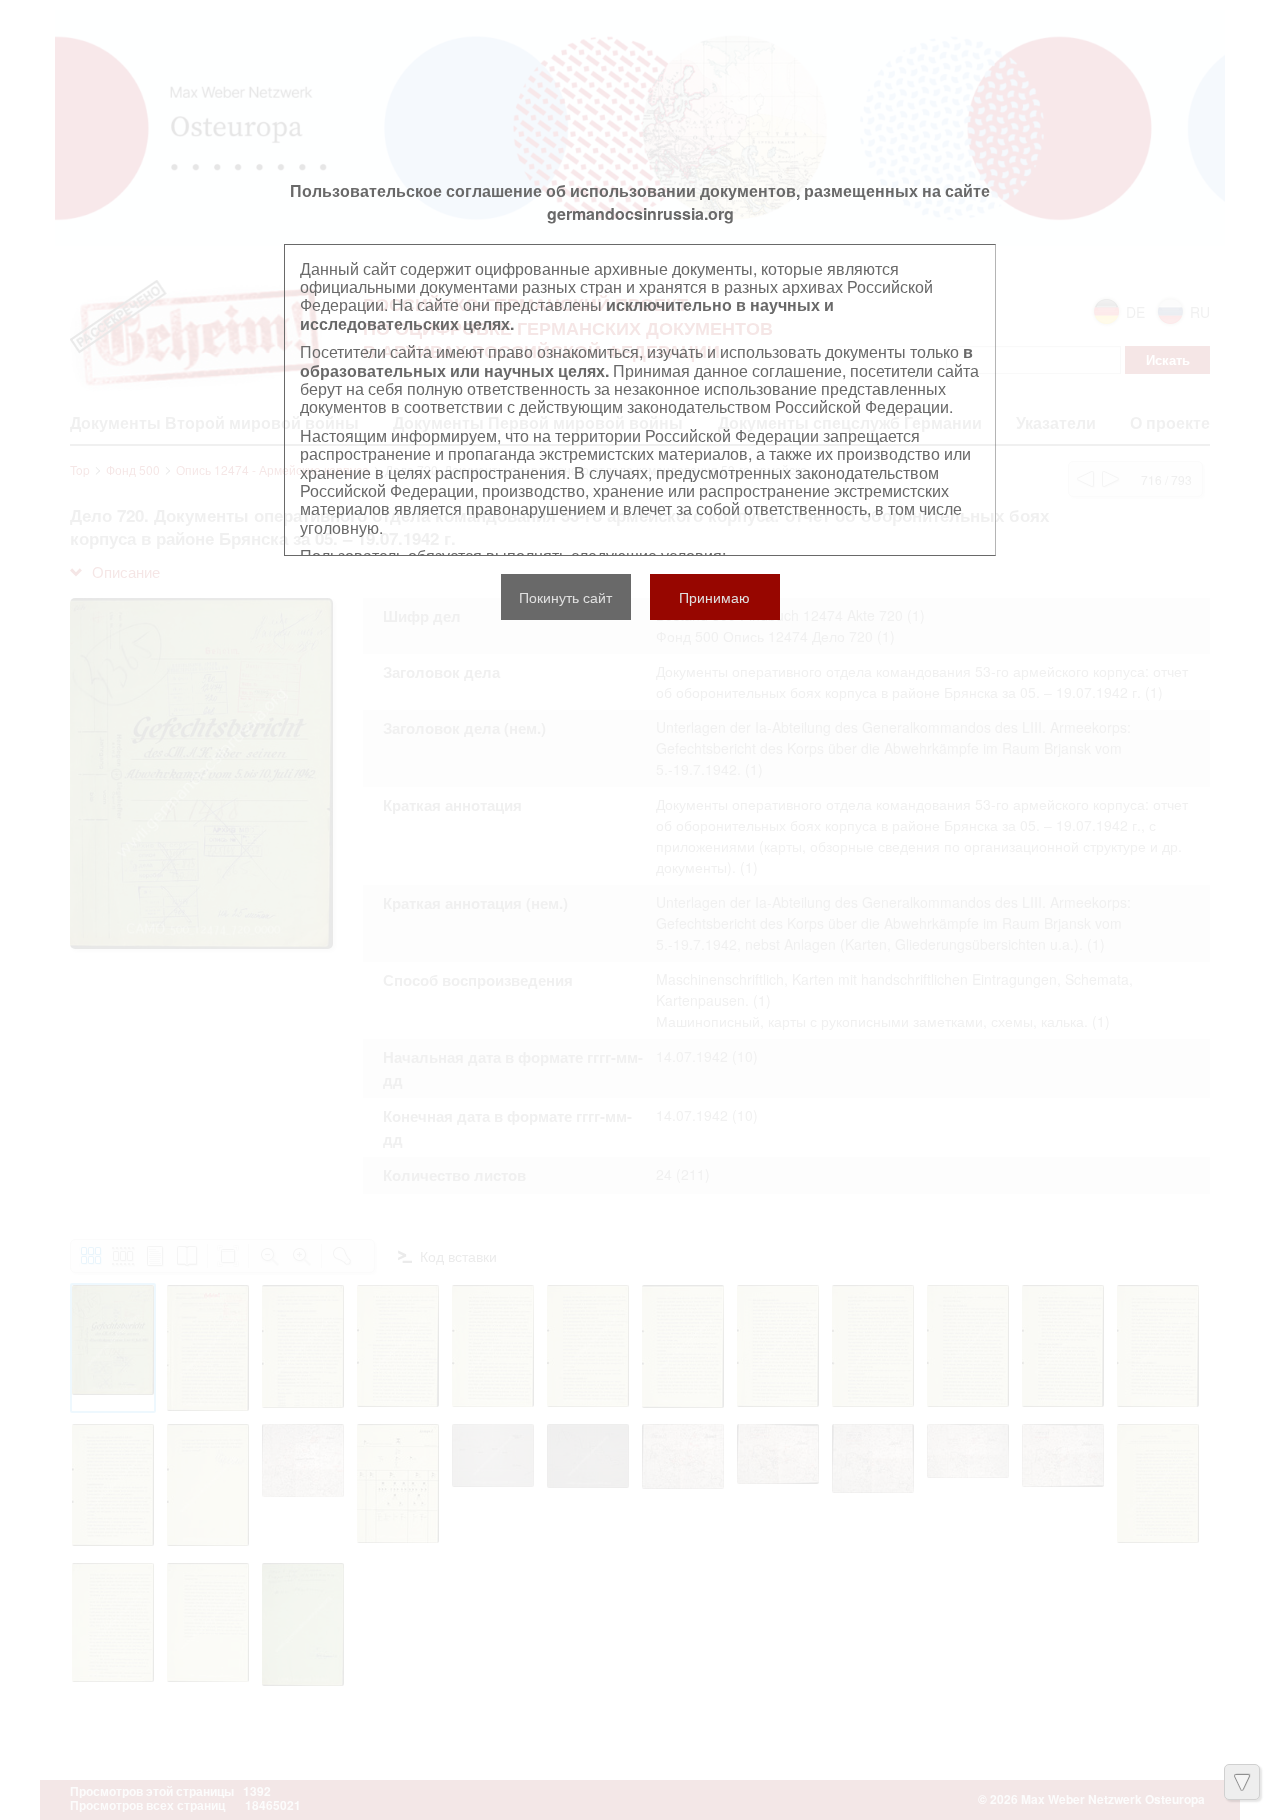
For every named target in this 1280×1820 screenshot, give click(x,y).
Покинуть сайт (565, 597)
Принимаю (714, 597)
